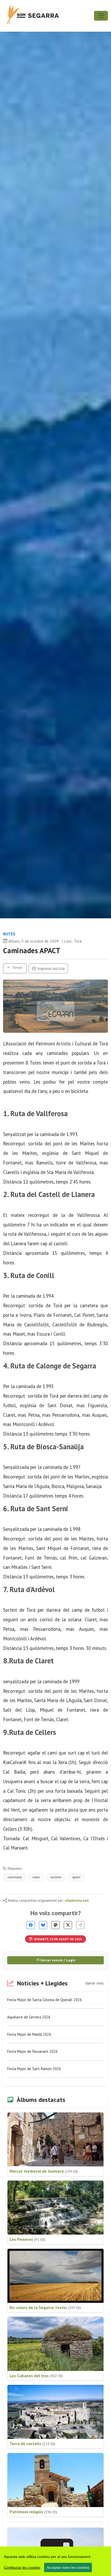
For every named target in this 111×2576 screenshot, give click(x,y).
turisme (56, 1877)
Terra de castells (32, 2444)
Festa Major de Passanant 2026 (32, 2051)
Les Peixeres (27, 2239)
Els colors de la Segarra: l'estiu (45, 2307)
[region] (55, 2561)
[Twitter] (68, 1925)
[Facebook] (31, 1925)
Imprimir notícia (50, 968)
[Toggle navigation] (101, 16)
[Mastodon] (55, 1925)
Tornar (17, 967)
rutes (36, 1877)
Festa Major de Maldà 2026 (29, 2034)
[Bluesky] (43, 1925)
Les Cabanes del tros (36, 2376)
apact (76, 1877)
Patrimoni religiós (33, 2512)
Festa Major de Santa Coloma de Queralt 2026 (45, 2000)
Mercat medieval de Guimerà (44, 2171)
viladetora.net (77, 1900)
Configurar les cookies (22, 2567)
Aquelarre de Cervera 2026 (29, 2017)
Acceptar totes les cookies (68, 2567)
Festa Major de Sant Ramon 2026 (34, 2069)
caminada (15, 1877)
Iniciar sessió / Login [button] (57, 1960)
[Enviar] (80, 1925)
